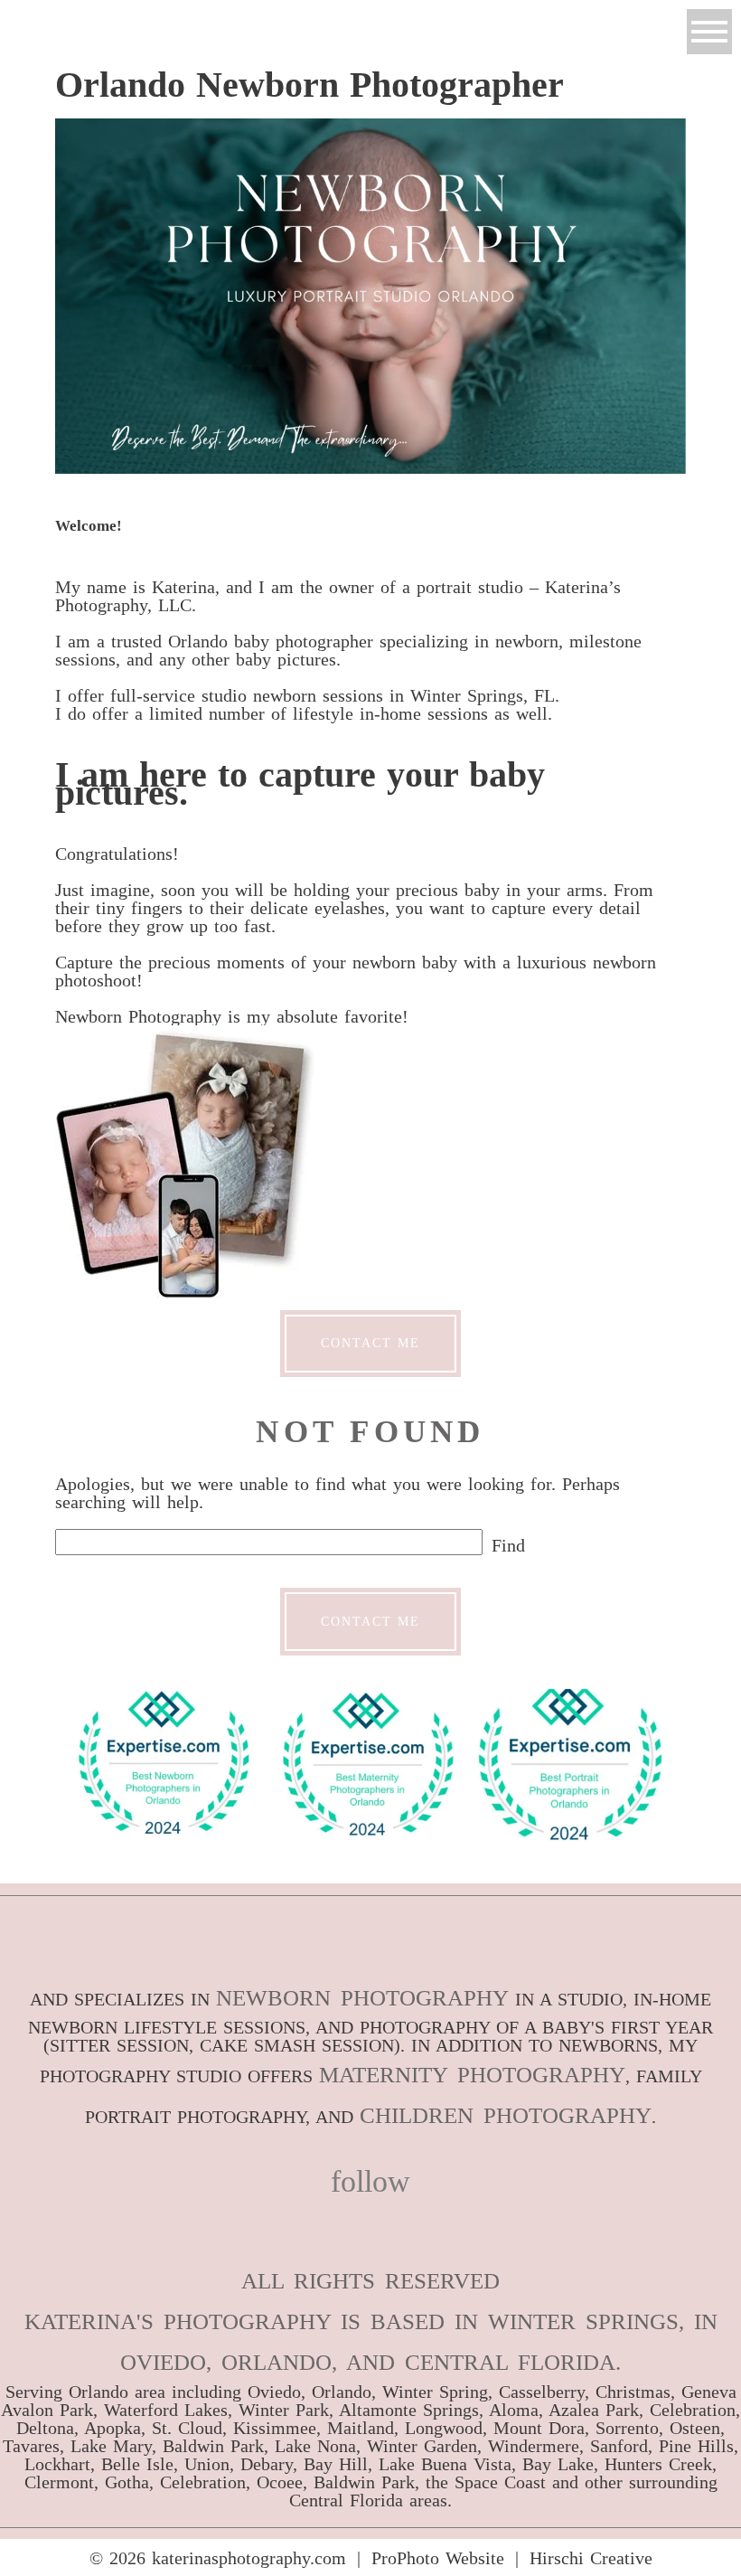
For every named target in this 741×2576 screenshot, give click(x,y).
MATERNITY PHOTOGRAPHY (472, 2075)
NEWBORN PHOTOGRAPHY (362, 1998)
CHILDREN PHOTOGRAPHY (506, 2115)
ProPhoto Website (438, 2558)
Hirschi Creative (591, 2558)
